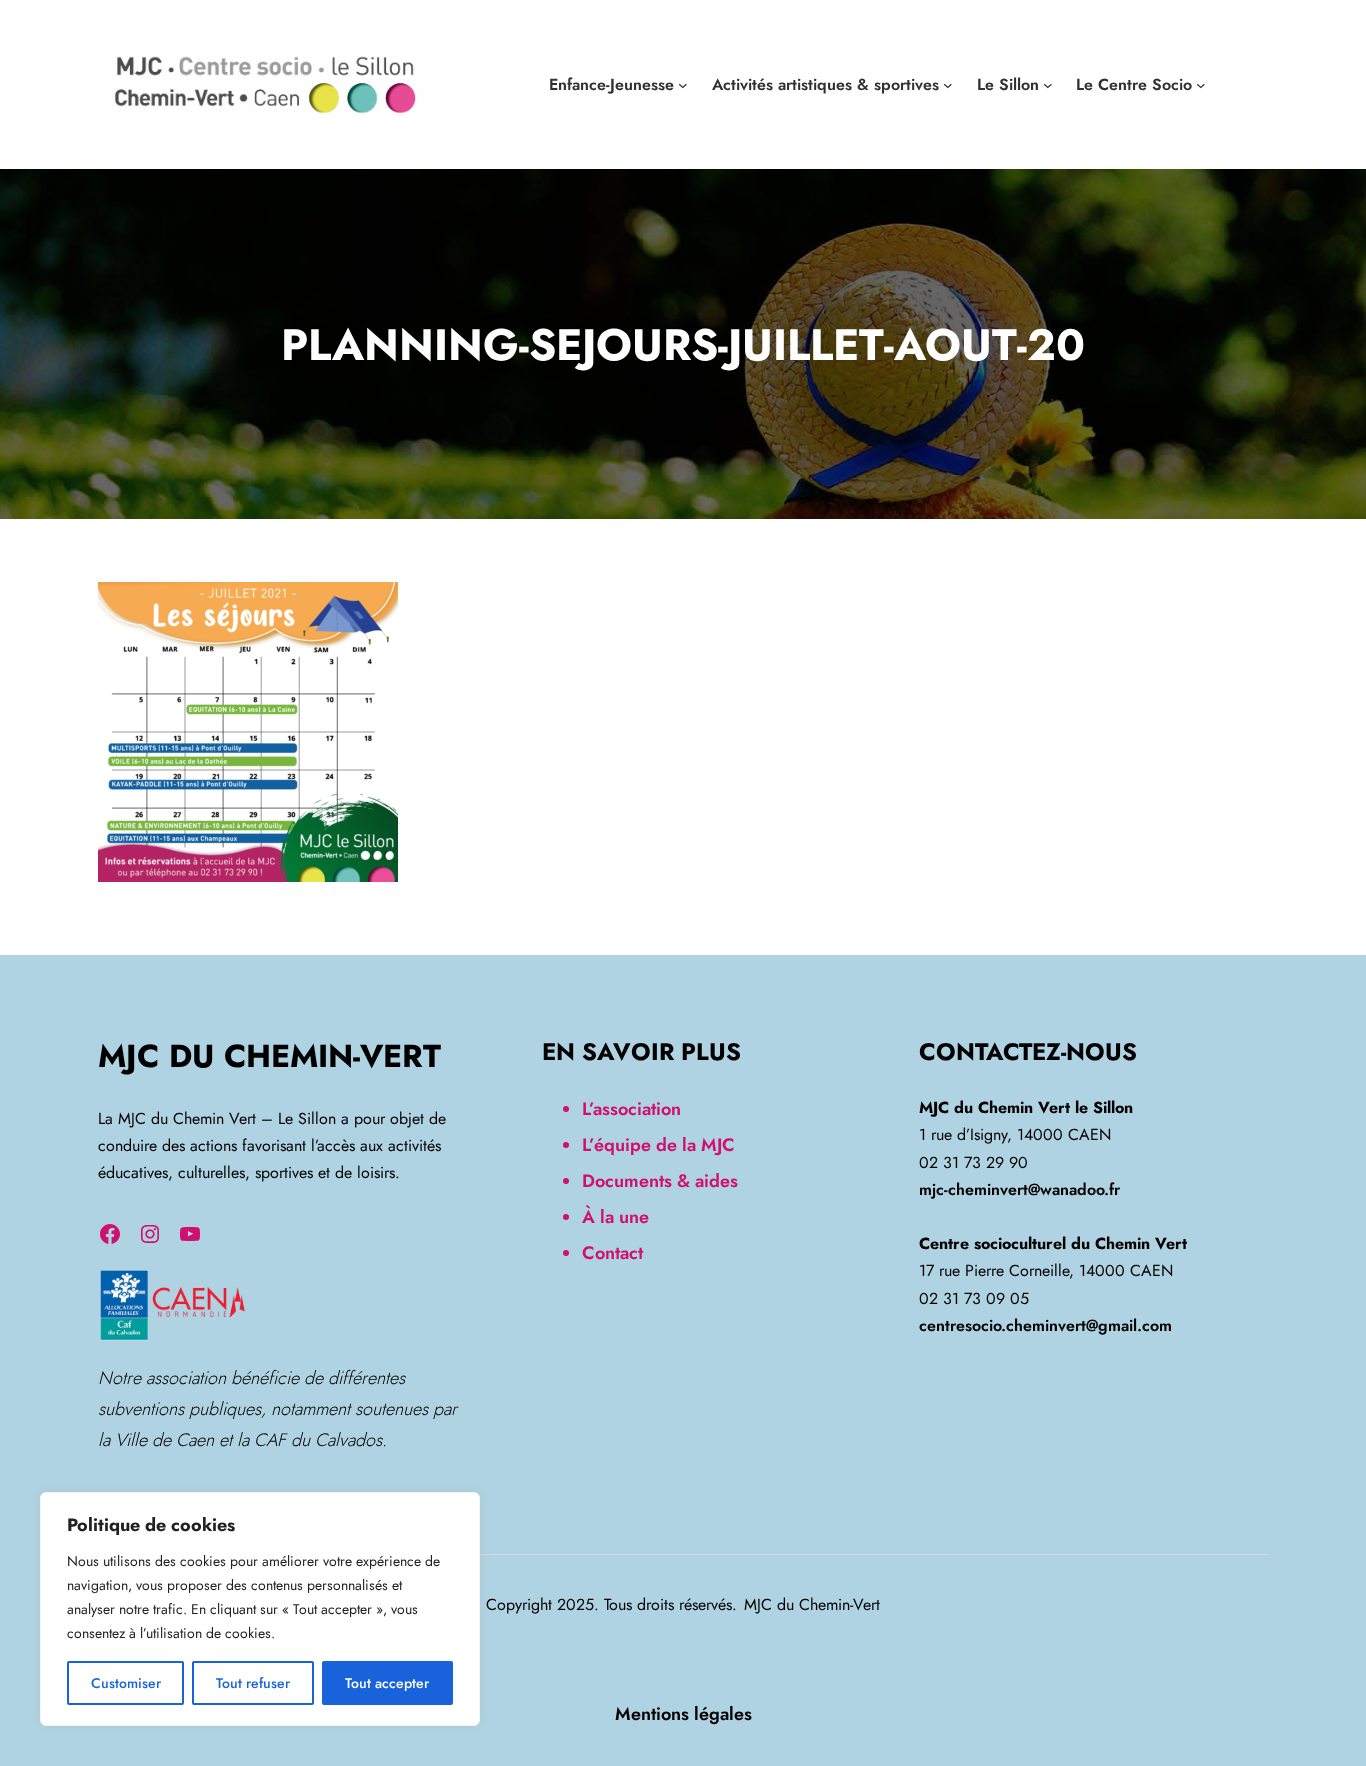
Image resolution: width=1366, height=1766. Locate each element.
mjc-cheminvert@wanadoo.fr (1019, 1189)
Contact (612, 1253)
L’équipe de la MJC (658, 1145)
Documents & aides (660, 1181)
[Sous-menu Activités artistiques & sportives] (948, 85)
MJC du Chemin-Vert (269, 1056)
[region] (260, 1609)
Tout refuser (253, 1683)
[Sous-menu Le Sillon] (1048, 85)
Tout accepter (387, 1683)
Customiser (126, 1683)
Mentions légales (683, 1714)
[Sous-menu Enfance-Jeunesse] (683, 85)
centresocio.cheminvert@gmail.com (1045, 1325)
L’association (631, 1109)
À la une (615, 1217)
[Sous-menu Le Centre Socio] (1201, 85)
